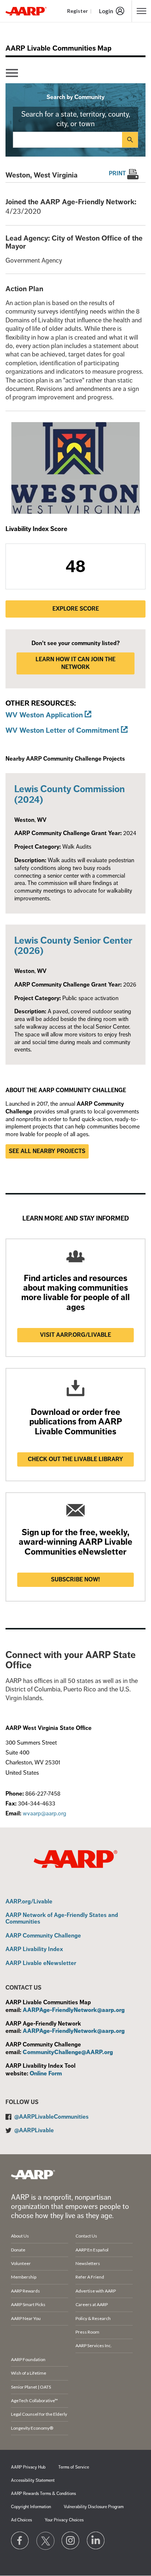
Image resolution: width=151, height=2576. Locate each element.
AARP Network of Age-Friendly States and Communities (62, 1919)
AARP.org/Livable (29, 1902)
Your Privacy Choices (64, 2520)
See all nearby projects (47, 1151)
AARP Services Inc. (94, 2346)
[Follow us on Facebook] (20, 2541)
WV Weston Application (44, 715)
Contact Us (86, 2236)
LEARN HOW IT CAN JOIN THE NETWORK (75, 663)
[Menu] (12, 73)
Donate (18, 2250)
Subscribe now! (75, 1580)
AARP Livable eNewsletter (41, 1964)
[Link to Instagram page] (71, 2541)
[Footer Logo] (33, 2174)
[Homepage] (26, 11)
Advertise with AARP (96, 2291)
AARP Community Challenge (43, 1936)
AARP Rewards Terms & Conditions (43, 2494)
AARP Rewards (25, 2291)
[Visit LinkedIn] (96, 2541)
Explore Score (76, 609)
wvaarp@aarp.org (45, 1814)
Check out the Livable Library (75, 1459)
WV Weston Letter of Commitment (62, 730)
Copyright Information (31, 2507)
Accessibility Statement (33, 2480)
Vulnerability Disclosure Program (94, 2507)
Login (106, 11)
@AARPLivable (34, 2130)
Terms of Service (74, 2467)
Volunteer (21, 2263)
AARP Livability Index (34, 1950)
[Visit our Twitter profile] (45, 2541)
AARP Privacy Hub (28, 2467)
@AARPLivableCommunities (51, 2117)
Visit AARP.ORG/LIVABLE (75, 1335)
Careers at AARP (92, 2304)
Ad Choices (21, 2520)
